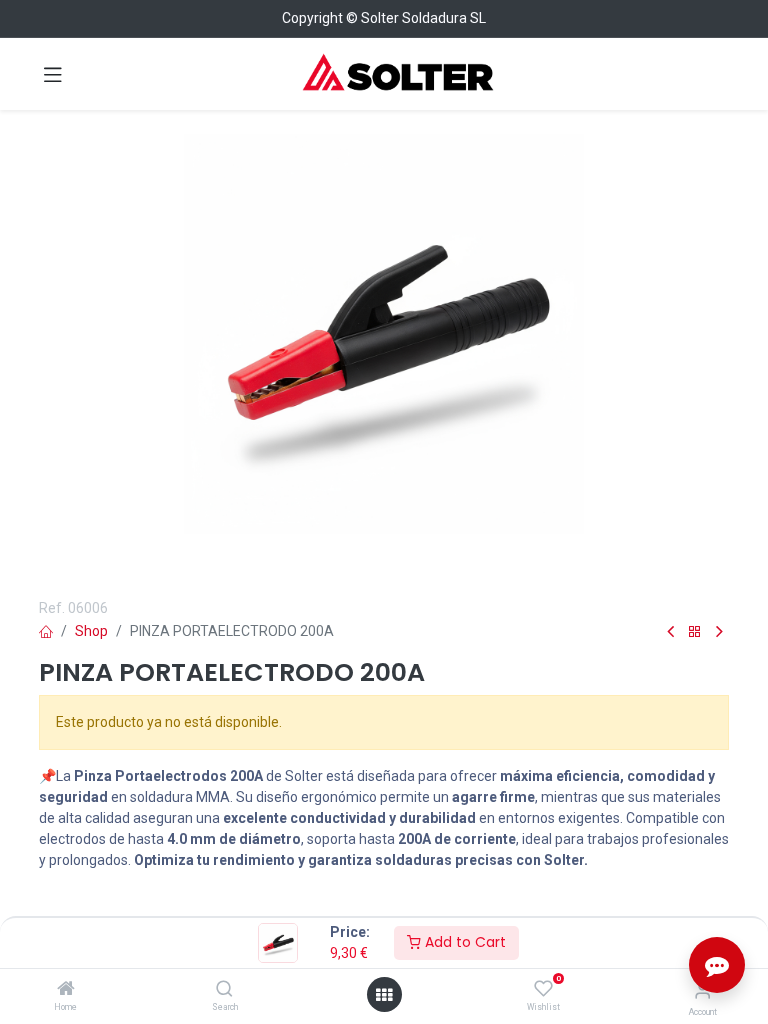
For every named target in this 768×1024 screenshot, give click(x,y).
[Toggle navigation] (53, 74)
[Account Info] (702, 990)
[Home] (66, 990)
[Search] (224, 990)
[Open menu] (384, 995)
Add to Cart (463, 942)
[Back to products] (695, 632)
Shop (91, 631)
